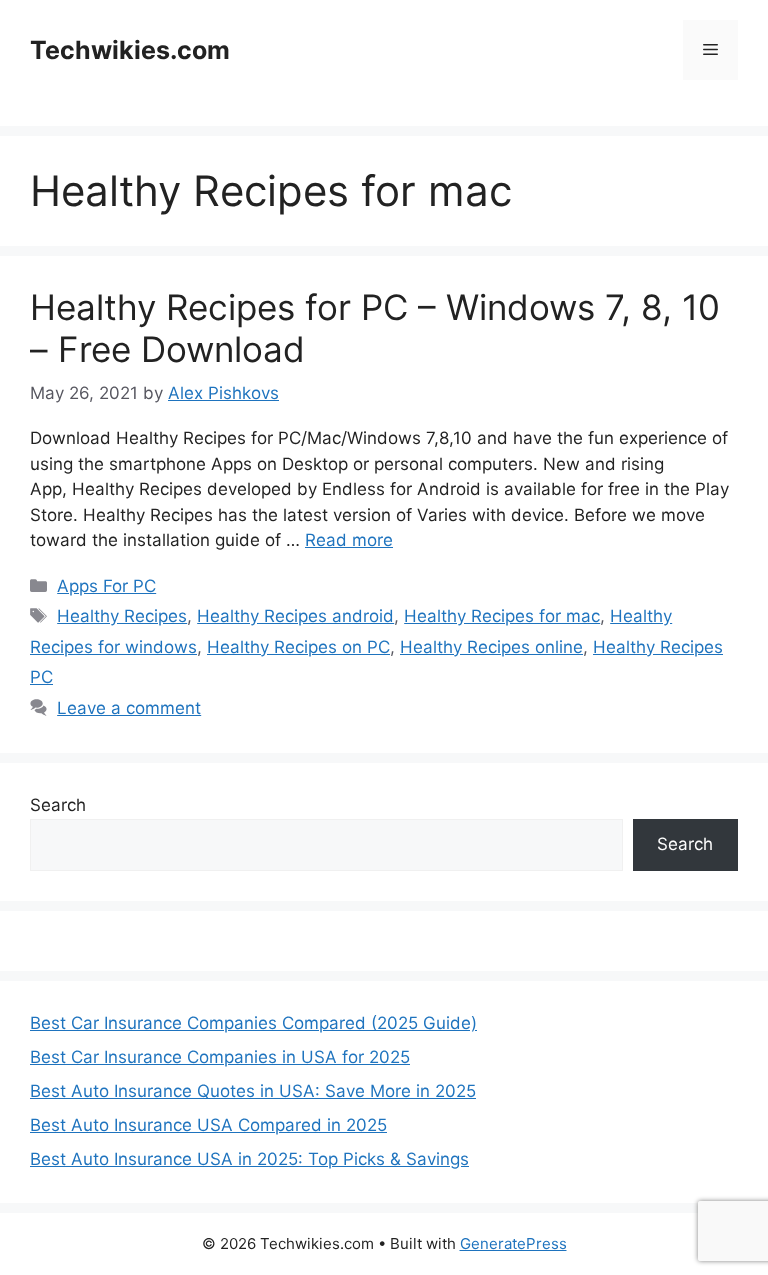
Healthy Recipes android (295, 616)
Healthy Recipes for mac (502, 616)
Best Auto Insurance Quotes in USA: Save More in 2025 (253, 1091)
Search (58, 805)
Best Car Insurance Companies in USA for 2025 (220, 1057)
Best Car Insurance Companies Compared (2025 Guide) (253, 1023)
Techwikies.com (130, 50)
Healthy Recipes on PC (298, 647)
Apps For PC (106, 586)
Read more (349, 540)
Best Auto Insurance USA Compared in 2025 (208, 1125)
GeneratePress (513, 1243)
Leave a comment (129, 708)
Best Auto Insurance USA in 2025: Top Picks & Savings (249, 1159)
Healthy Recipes (122, 616)
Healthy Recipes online (491, 647)
